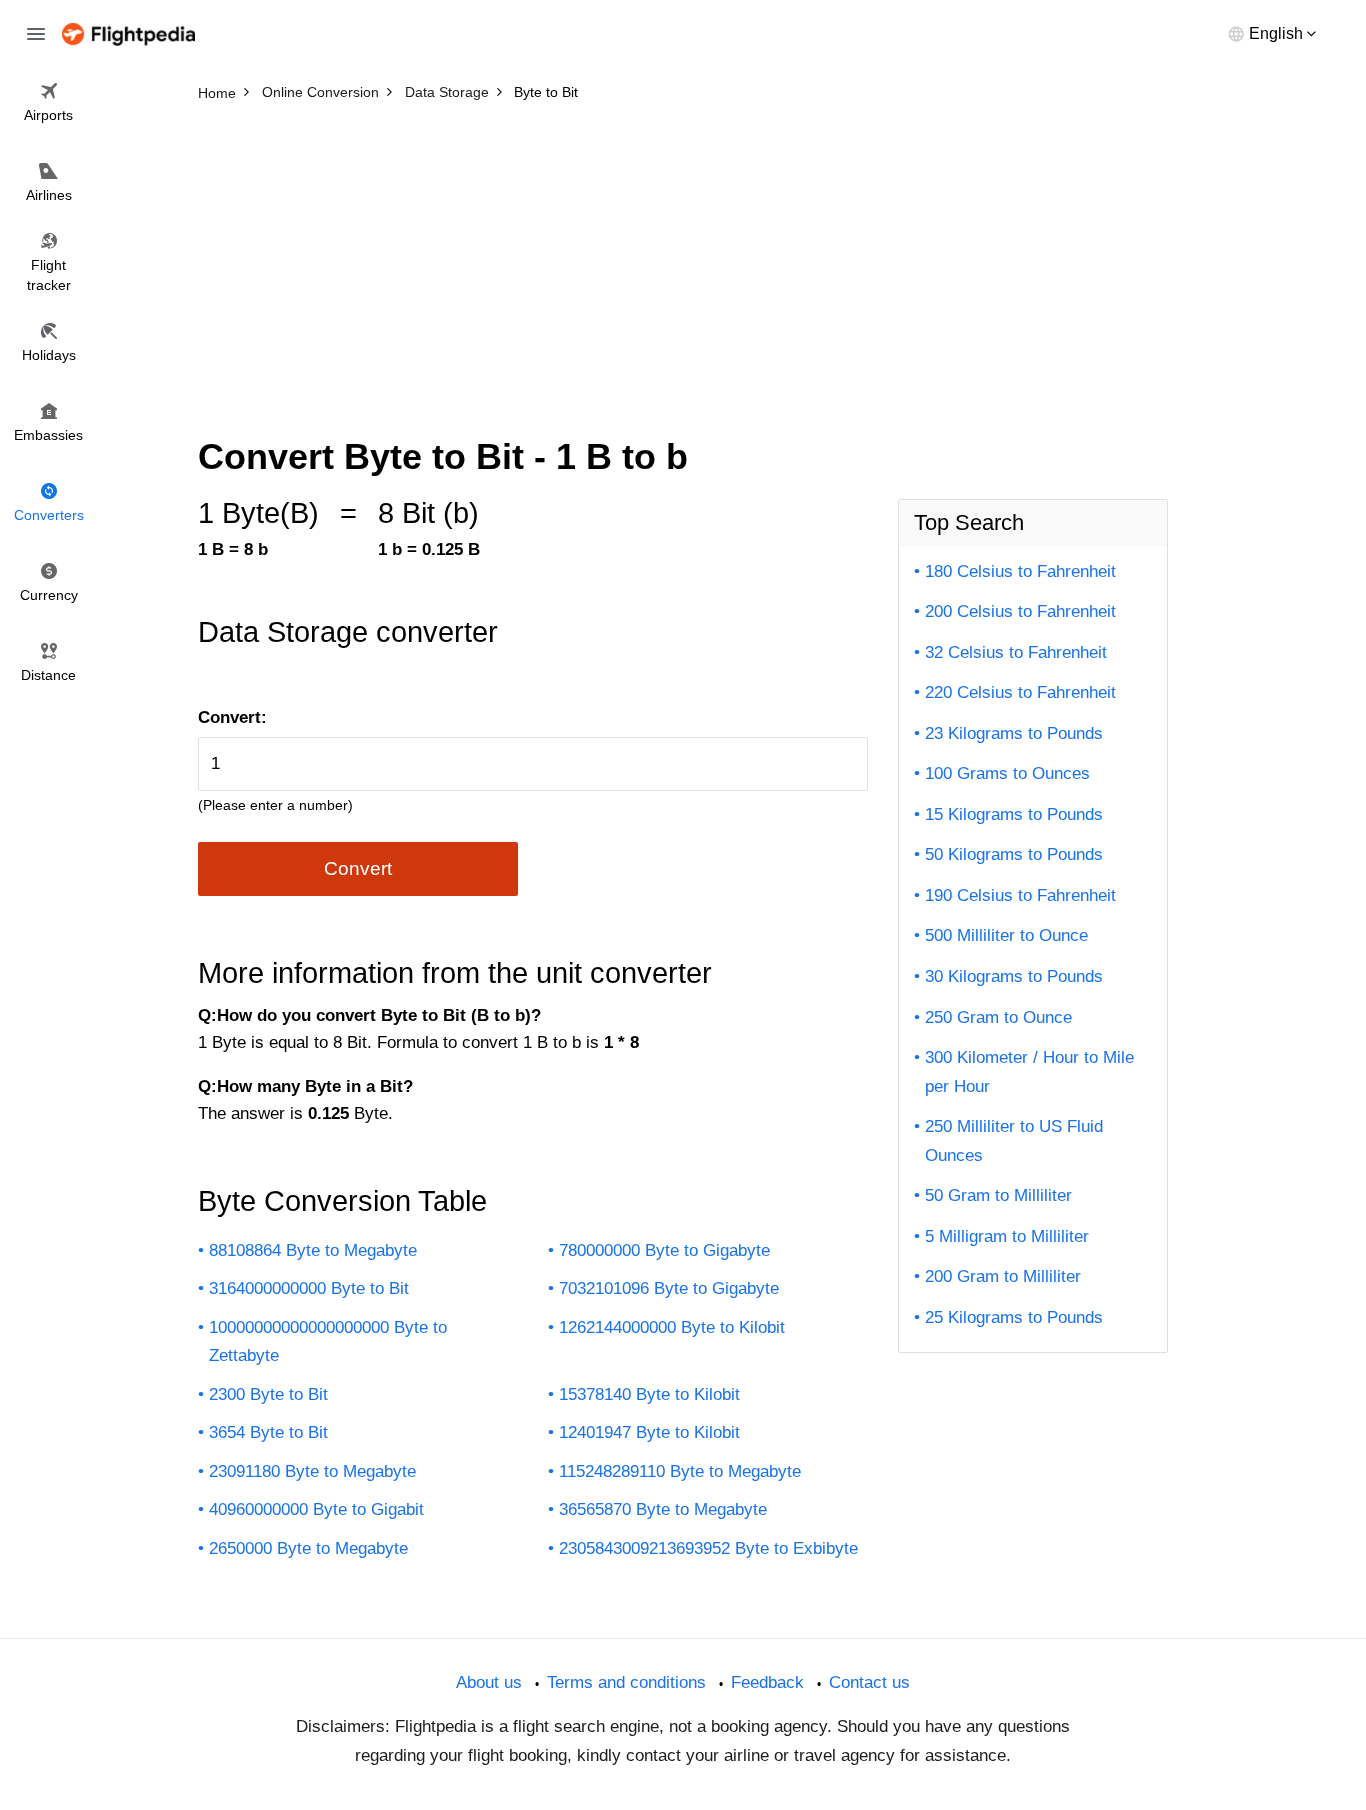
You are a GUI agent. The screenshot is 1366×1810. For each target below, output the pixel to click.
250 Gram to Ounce (998, 1017)
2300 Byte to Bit (268, 1394)
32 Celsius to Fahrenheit (1016, 652)
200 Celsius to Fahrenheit (1020, 611)
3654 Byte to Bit (268, 1432)
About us (489, 1682)
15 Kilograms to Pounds (1014, 814)
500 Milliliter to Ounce (1006, 935)
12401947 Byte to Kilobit (649, 1432)
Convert (358, 868)
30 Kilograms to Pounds (1014, 976)
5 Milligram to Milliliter (1007, 1236)
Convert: (232, 717)
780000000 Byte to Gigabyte (664, 1250)
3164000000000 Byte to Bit (309, 1288)
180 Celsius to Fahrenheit (1020, 571)
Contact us (869, 1682)
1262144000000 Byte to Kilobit (672, 1327)
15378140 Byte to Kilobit (649, 1394)
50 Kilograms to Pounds (1014, 854)
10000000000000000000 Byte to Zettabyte (328, 1342)
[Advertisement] (683, 260)
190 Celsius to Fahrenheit (1020, 895)
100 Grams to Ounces (1007, 773)
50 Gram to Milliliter (998, 1195)
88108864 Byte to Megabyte (313, 1250)
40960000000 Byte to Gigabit (316, 1509)
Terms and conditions (626, 1682)
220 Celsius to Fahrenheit (1020, 692)
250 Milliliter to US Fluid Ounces (1014, 1141)
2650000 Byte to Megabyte (308, 1548)
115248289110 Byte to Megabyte (680, 1471)
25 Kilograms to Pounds (1014, 1317)
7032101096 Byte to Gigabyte (669, 1288)
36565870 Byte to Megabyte (663, 1509)
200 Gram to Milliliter (1003, 1276)
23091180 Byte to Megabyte (312, 1471)
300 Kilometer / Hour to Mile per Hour (1029, 1072)
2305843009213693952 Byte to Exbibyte (708, 1548)
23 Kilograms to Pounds (1014, 733)
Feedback (767, 1682)
